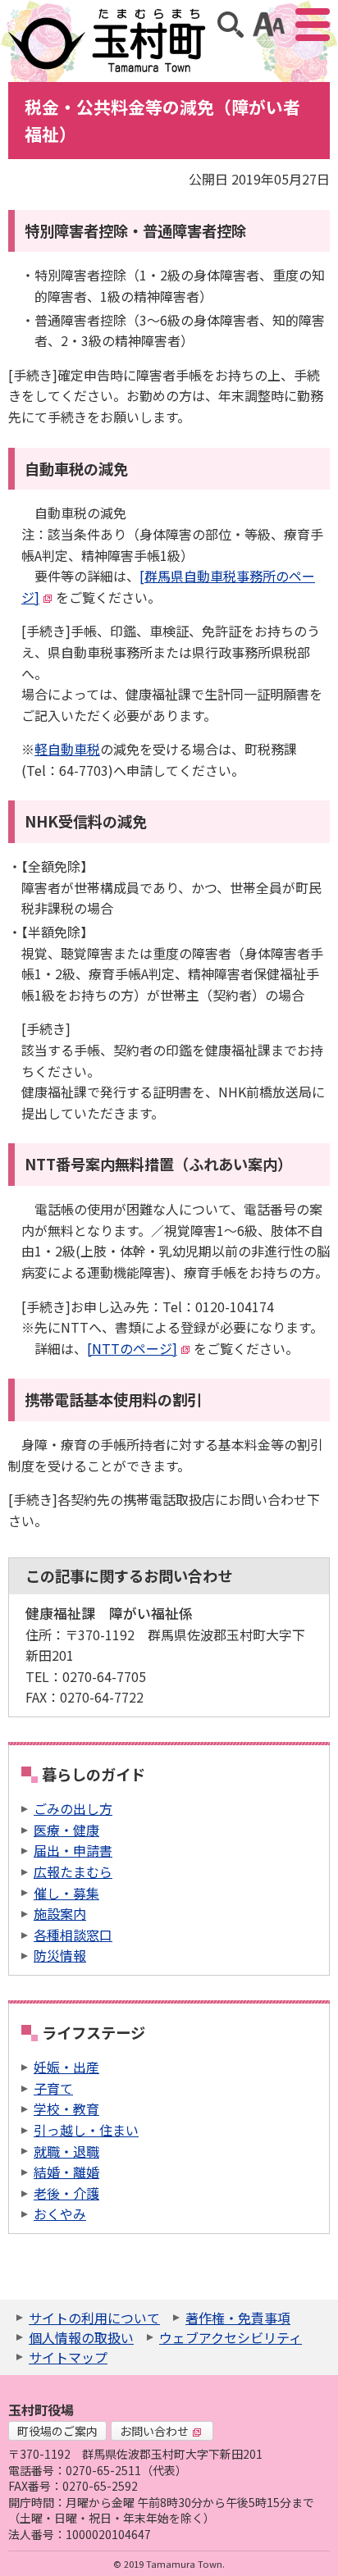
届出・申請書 (73, 1850)
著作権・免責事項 (238, 2318)
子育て (53, 2088)
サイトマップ (68, 2357)
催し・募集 (66, 1893)
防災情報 (60, 1955)
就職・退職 (66, 2151)
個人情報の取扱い (81, 2337)
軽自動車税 (67, 749)
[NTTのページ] (132, 1348)
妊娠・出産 (66, 2067)
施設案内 (60, 1913)
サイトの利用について (94, 2318)
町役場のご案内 (57, 2431)
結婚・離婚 (66, 2172)
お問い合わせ (154, 2431)
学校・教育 (66, 2109)
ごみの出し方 (73, 1808)
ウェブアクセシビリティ (231, 2337)
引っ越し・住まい (86, 2130)
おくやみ (60, 2214)
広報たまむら (73, 1872)
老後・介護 (66, 2193)
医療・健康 (66, 1830)
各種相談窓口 (73, 1935)
